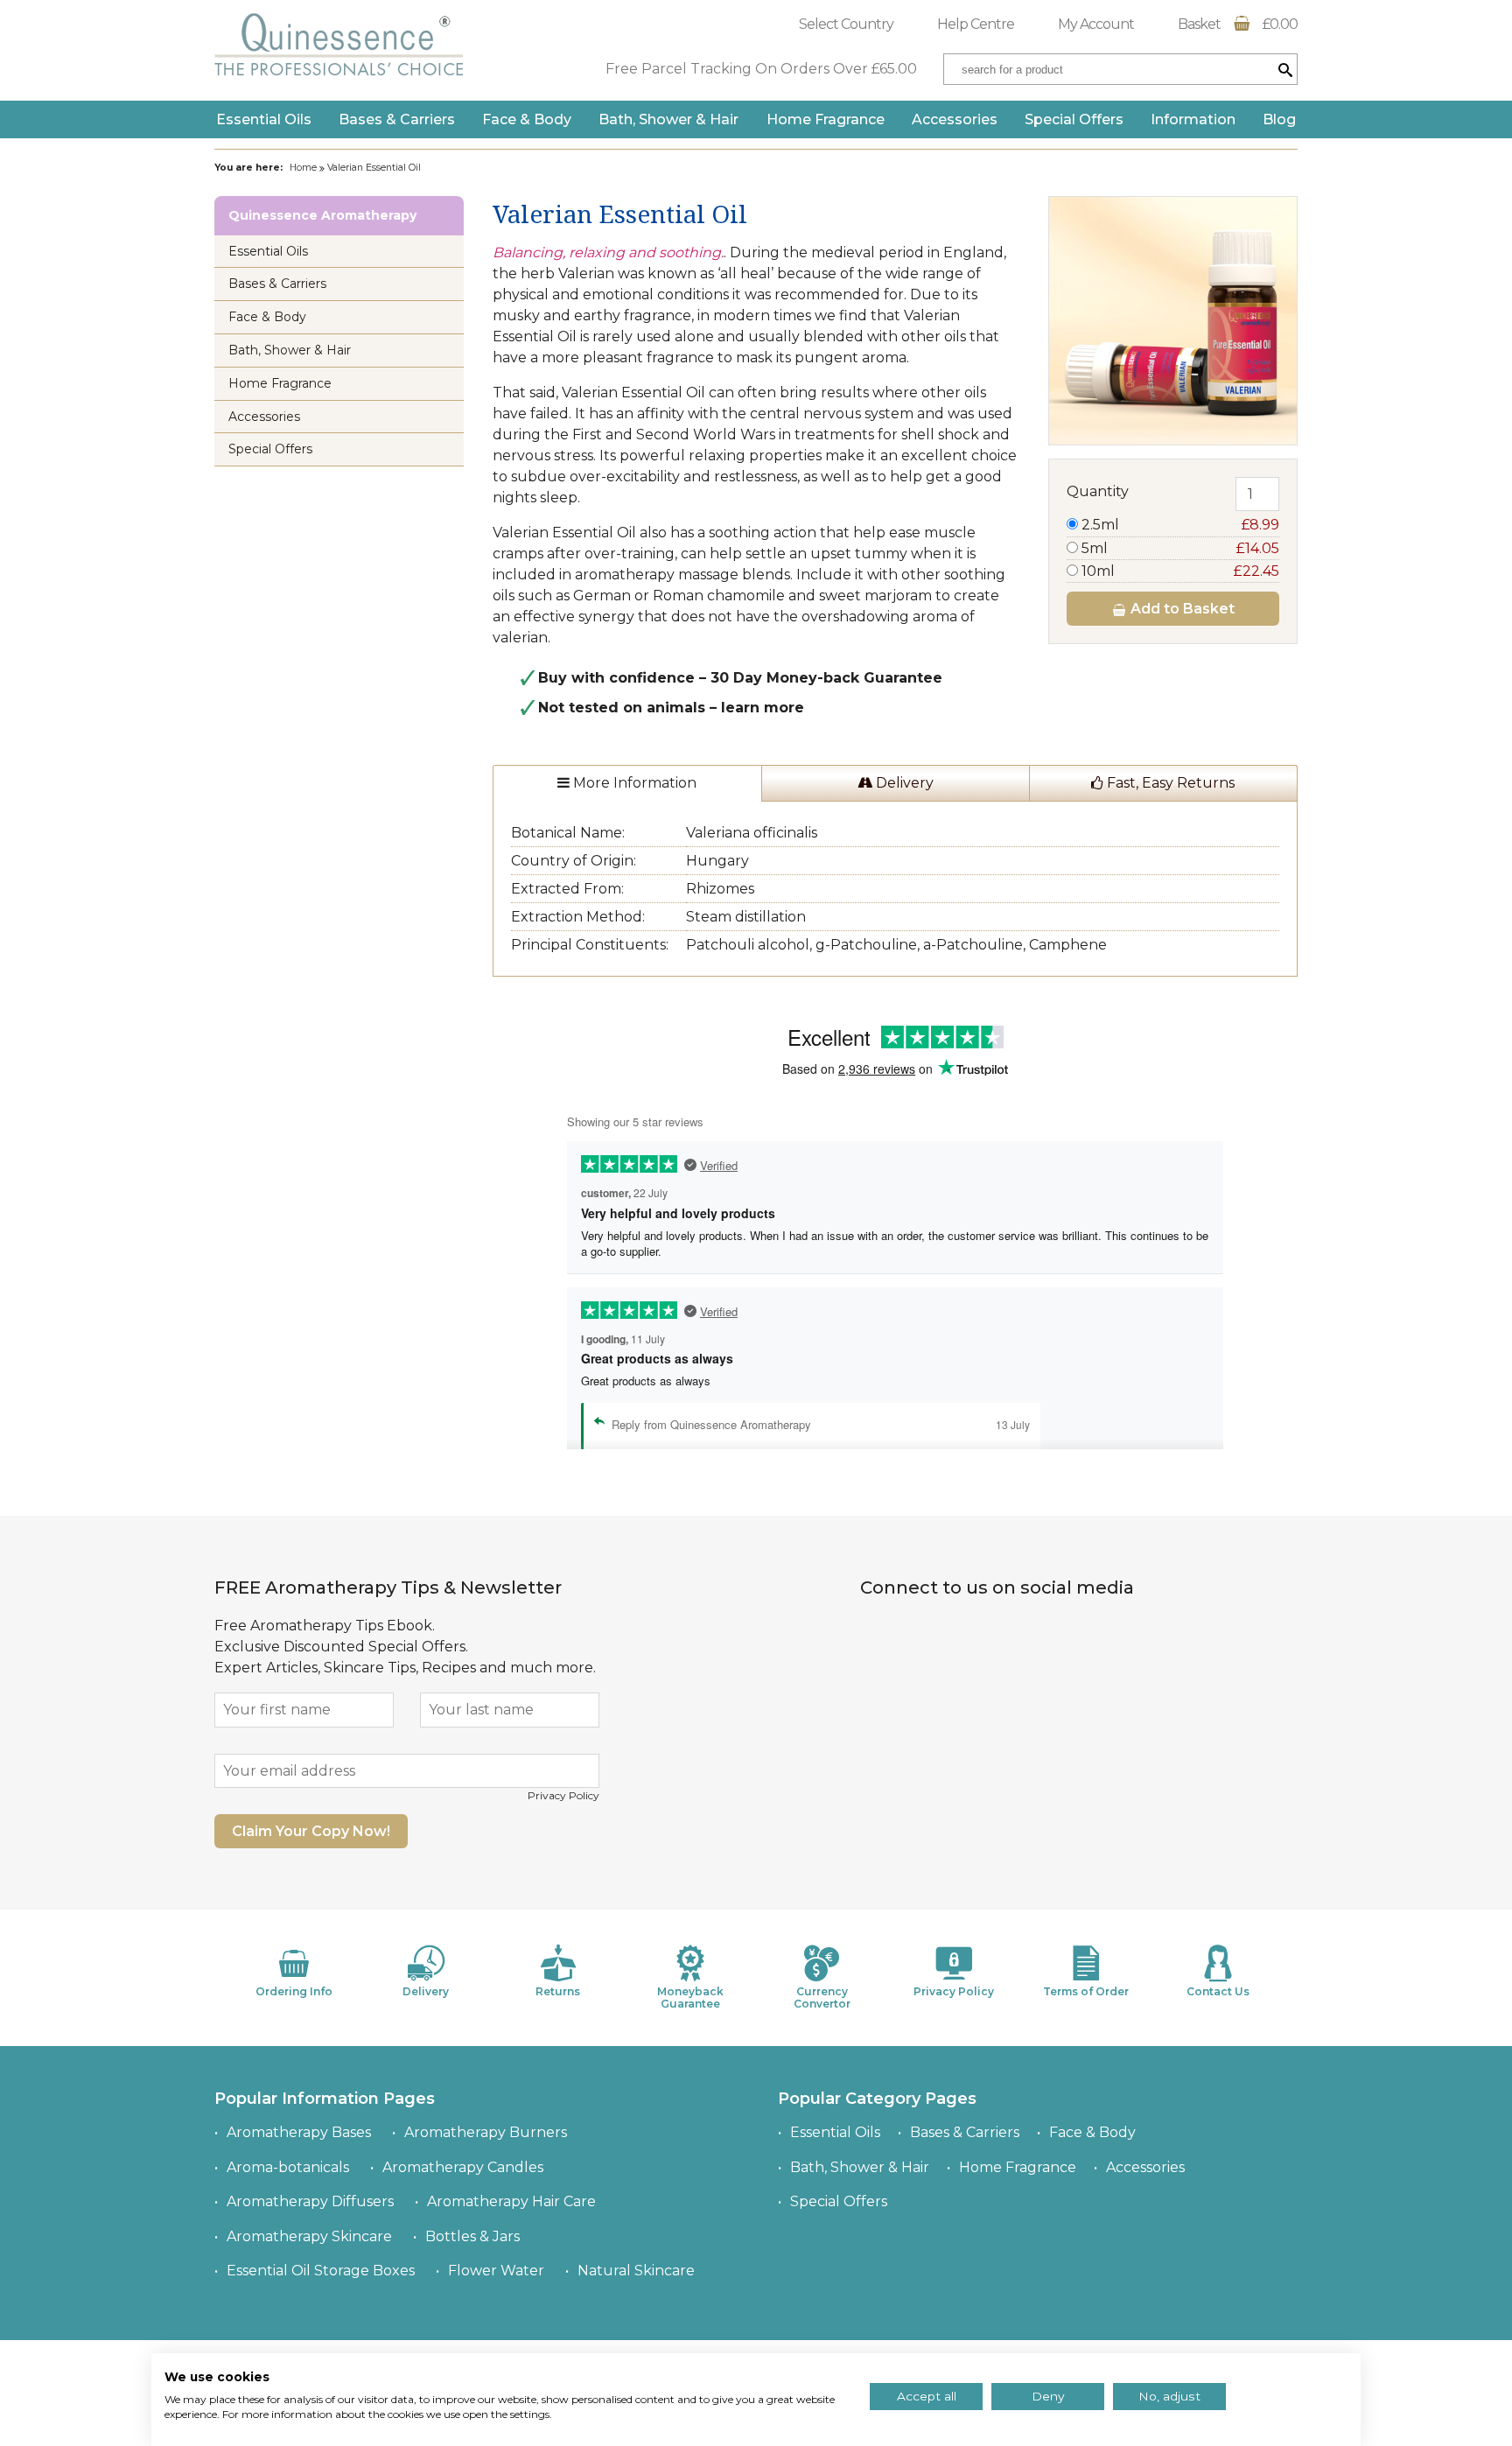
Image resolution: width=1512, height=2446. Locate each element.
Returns (558, 1991)
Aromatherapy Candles (463, 2167)
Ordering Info (294, 1991)
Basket (1238, 24)
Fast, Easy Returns (1169, 783)
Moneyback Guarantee (690, 1997)
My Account (1096, 24)
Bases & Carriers (397, 119)
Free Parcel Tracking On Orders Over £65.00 (761, 69)
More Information (633, 783)
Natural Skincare (636, 2271)
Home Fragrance (826, 119)
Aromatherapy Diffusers (310, 2201)
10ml (1179, 571)
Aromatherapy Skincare (309, 2236)
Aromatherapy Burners (486, 2132)
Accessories (955, 119)
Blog (1279, 119)
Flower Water (496, 2271)
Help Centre (976, 24)
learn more (763, 708)
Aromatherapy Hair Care (511, 2201)
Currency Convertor (822, 1997)
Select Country (846, 24)
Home (303, 168)
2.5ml (1179, 525)
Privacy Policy (563, 1795)
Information (1193, 119)
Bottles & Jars (472, 2236)
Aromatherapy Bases (299, 2132)
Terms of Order (1086, 1991)
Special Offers (1074, 119)
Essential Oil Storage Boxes (321, 2271)
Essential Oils (264, 119)
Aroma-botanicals (288, 2167)
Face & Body (527, 119)
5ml (1179, 548)
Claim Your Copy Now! (311, 1831)
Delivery (903, 783)
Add (1181, 609)
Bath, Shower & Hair (668, 119)
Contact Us (1218, 1991)
